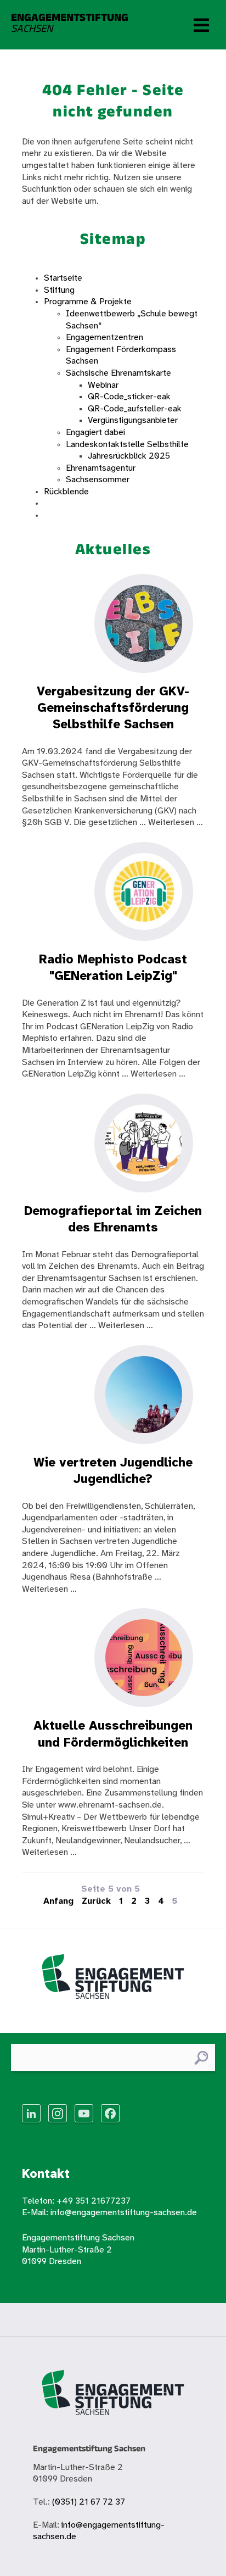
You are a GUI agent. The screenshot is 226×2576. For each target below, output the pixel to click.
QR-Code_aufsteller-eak (135, 409)
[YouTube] (84, 2113)
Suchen (201, 2058)
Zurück (96, 1901)
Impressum (66, 503)
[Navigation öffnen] (201, 25)
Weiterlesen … (176, 823)
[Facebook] (110, 2113)
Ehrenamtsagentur (101, 468)
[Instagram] (58, 2113)
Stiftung (59, 290)
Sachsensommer (98, 480)
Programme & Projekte (88, 302)
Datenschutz (68, 515)
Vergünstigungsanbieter (133, 420)
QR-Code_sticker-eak (129, 397)
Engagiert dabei (95, 433)
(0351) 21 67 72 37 (89, 2502)
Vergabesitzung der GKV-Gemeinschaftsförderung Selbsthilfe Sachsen (113, 709)
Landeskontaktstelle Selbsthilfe (127, 445)
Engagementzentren (104, 338)
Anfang (58, 1901)
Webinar (103, 385)
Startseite (63, 278)
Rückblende (66, 492)
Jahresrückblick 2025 (129, 456)
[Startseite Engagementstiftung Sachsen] (113, 1981)
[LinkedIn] (31, 2113)
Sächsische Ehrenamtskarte (118, 373)
